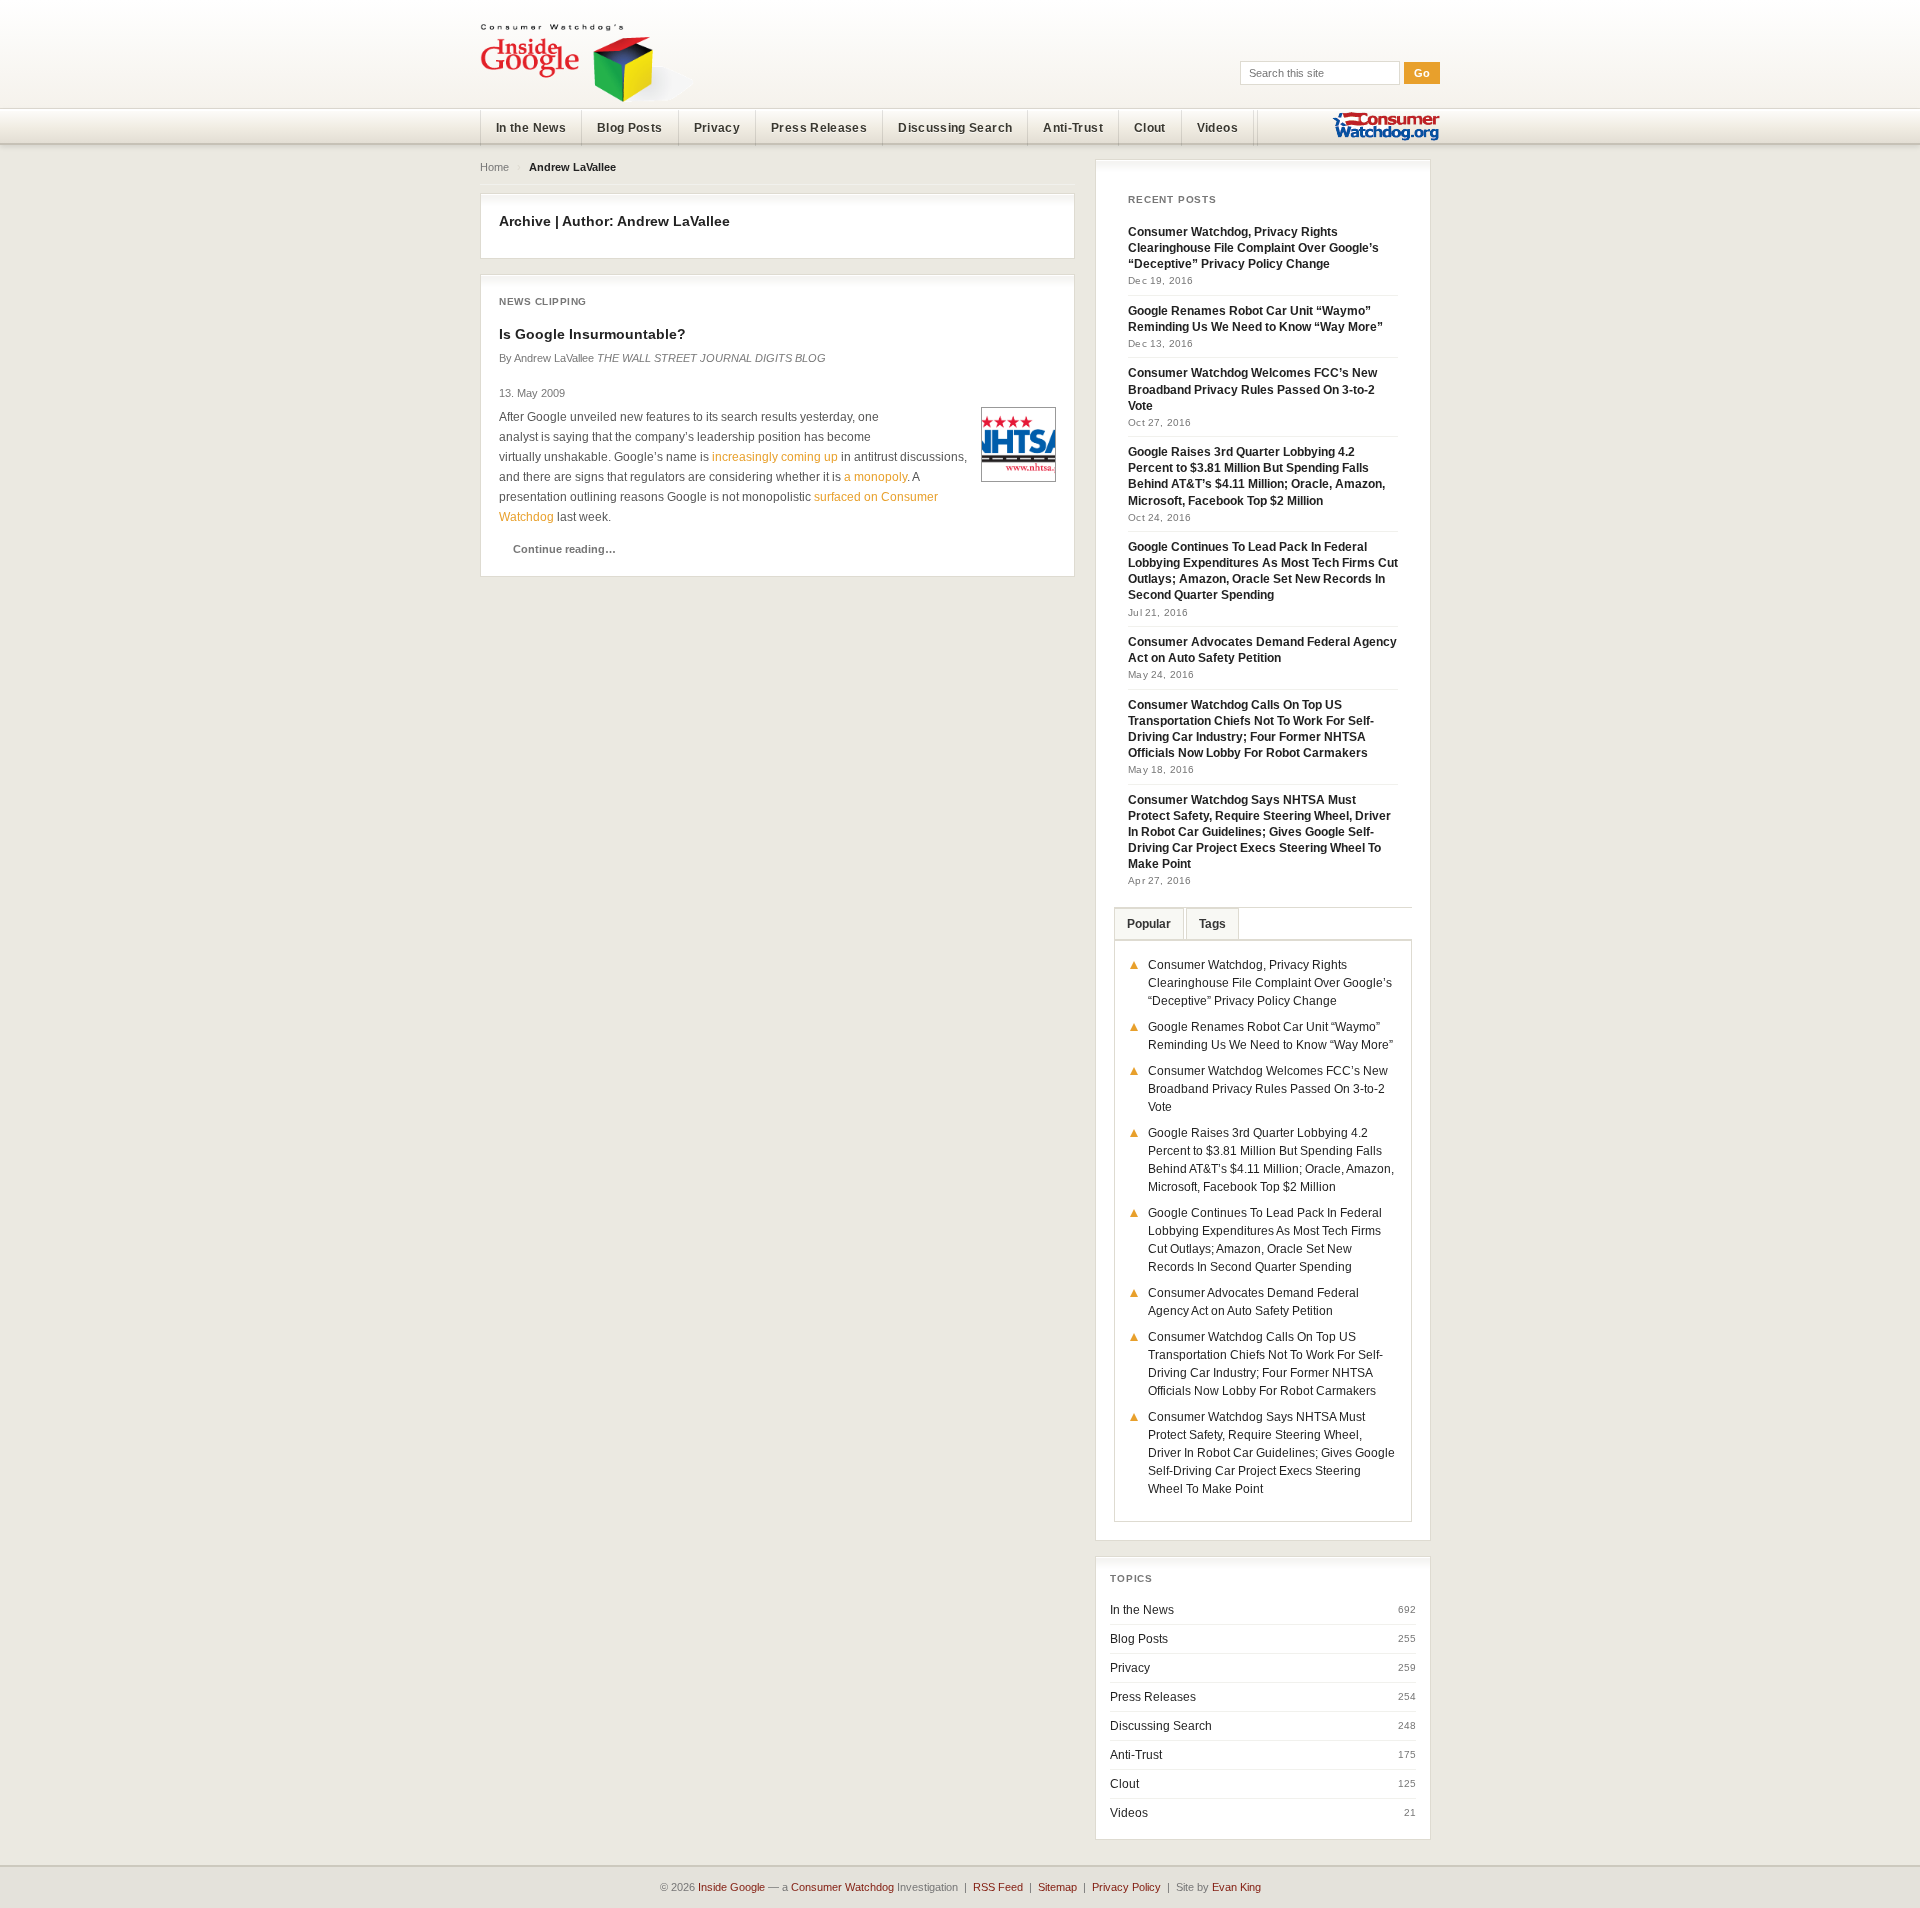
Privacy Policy (1126, 1887)
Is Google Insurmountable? (592, 334)
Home (494, 167)
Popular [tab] (1149, 924)
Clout (1150, 128)
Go (1422, 73)
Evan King (1236, 1887)
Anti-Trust (1073, 128)
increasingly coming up (775, 457)
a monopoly (875, 477)
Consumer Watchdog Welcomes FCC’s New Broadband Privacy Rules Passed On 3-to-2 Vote (1252, 389)
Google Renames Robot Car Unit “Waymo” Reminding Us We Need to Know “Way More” (1255, 319)
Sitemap (1057, 1887)
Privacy (717, 128)
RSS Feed (998, 1887)
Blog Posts (630, 128)
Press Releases (819, 128)
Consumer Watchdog (842, 1887)
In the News (531, 128)
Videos (1217, 128)
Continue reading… (564, 549)
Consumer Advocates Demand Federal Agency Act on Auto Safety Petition (1262, 650)
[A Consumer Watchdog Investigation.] (587, 62)
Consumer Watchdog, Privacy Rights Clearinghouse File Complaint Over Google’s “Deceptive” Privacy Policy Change (1253, 248)
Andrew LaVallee (554, 358)
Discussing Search (955, 128)
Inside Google (731, 1887)
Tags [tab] (1212, 924)
